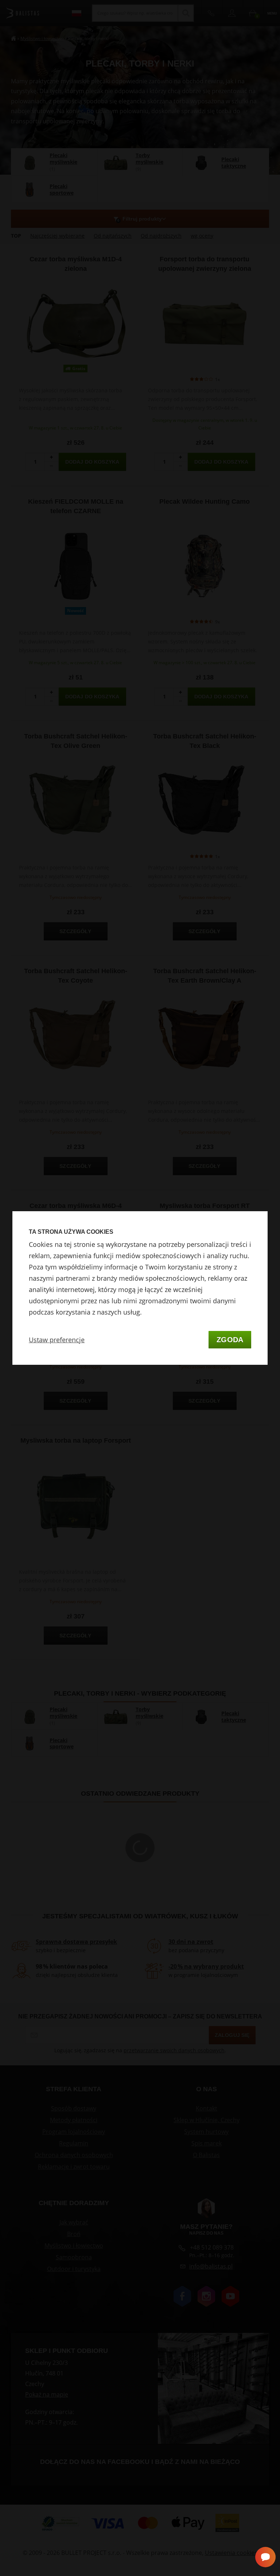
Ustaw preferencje (57, 1340)
